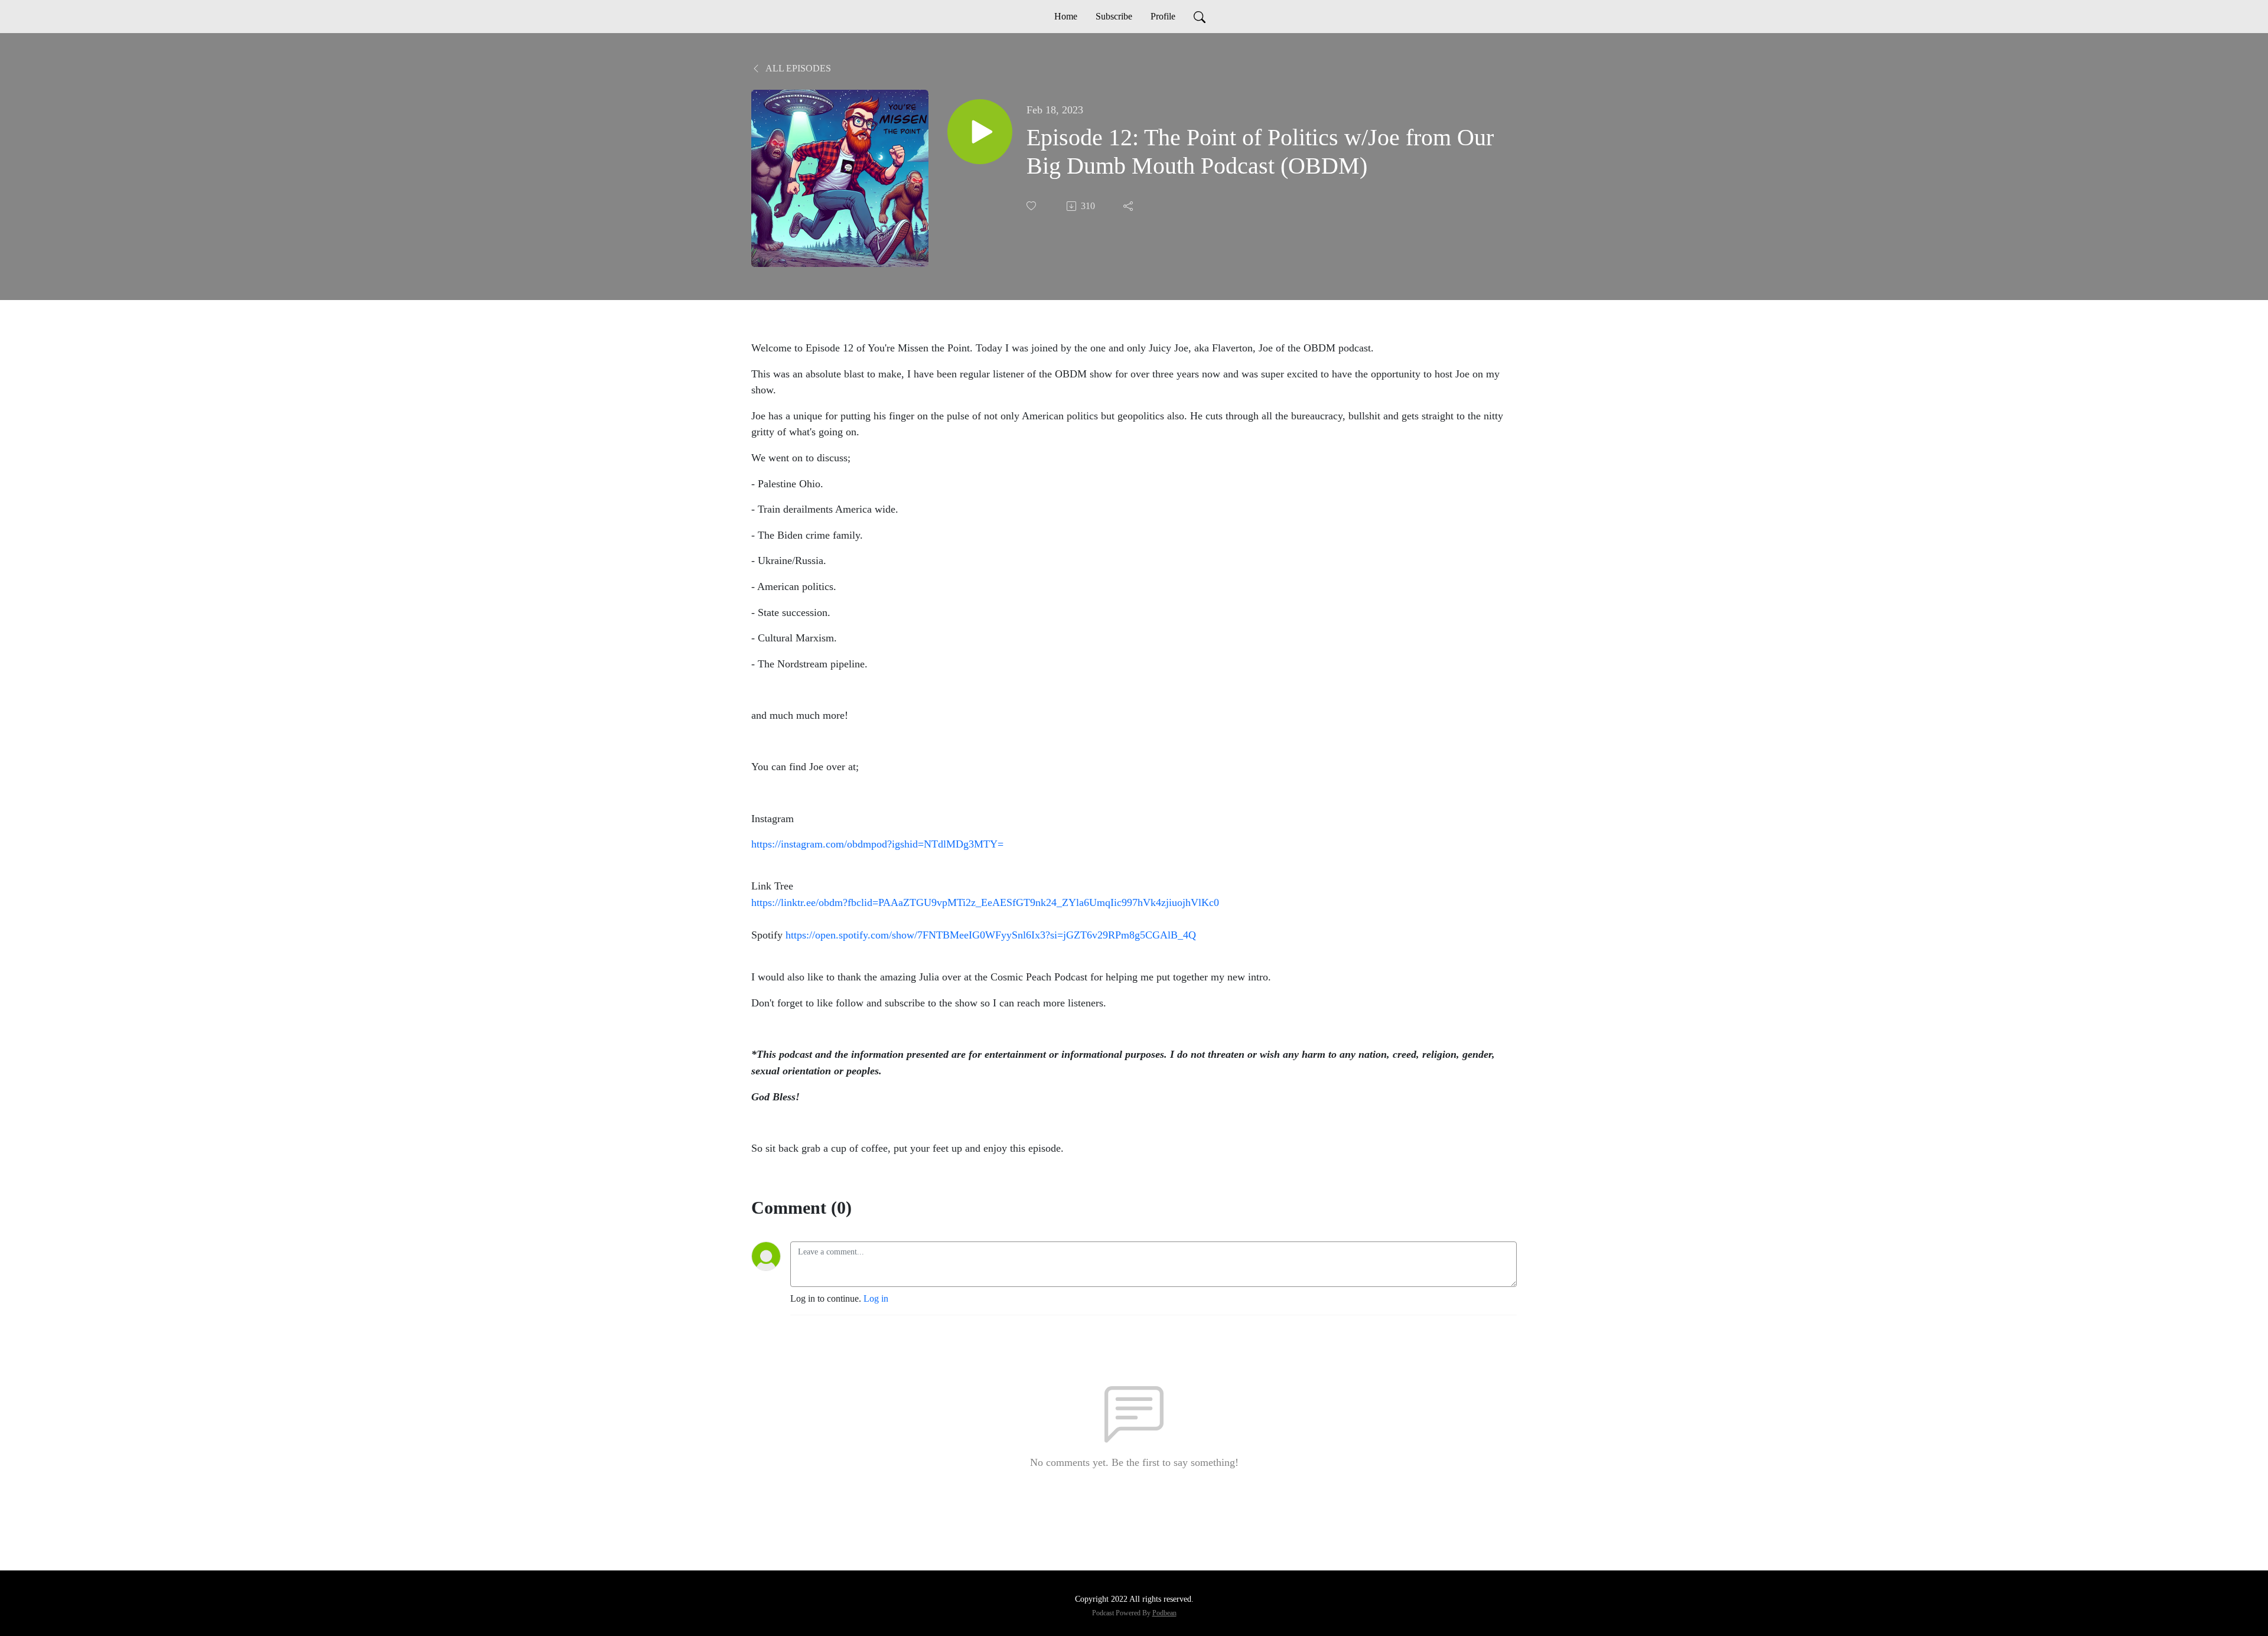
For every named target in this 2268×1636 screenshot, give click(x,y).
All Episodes (797, 68)
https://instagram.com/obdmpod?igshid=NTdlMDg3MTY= (877, 844)
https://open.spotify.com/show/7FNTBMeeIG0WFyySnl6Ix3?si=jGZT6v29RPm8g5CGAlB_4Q (991, 935)
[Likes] (1032, 206)
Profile (1163, 16)
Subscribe (1114, 16)
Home (1066, 16)
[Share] (1129, 206)
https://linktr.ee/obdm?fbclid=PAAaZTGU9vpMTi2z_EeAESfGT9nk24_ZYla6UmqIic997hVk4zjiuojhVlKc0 (985, 902)
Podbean (1164, 1613)
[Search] (1200, 17)
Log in (876, 1298)
